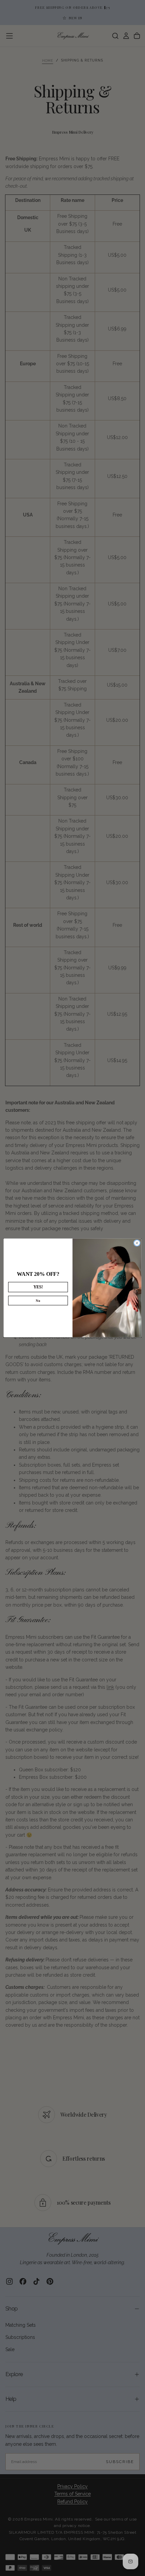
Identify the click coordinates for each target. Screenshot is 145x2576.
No (38, 1301)
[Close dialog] (137, 1243)
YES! (38, 1287)
